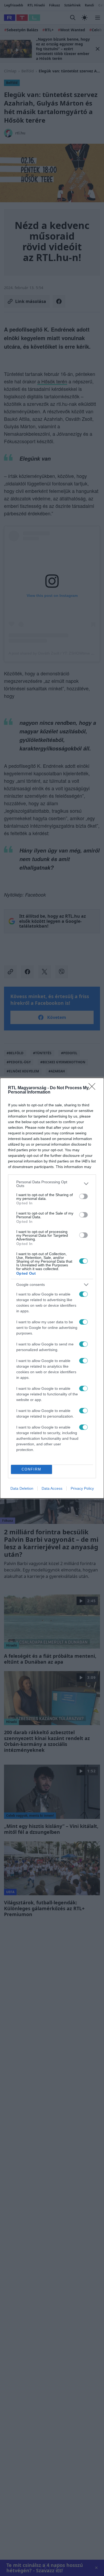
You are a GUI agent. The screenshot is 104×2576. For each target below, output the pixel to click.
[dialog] (52, 1288)
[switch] (83, 1196)
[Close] (94, 1088)
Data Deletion (22, 1488)
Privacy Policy (82, 1488)
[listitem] (52, 1184)
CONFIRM (31, 1469)
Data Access (52, 1488)
